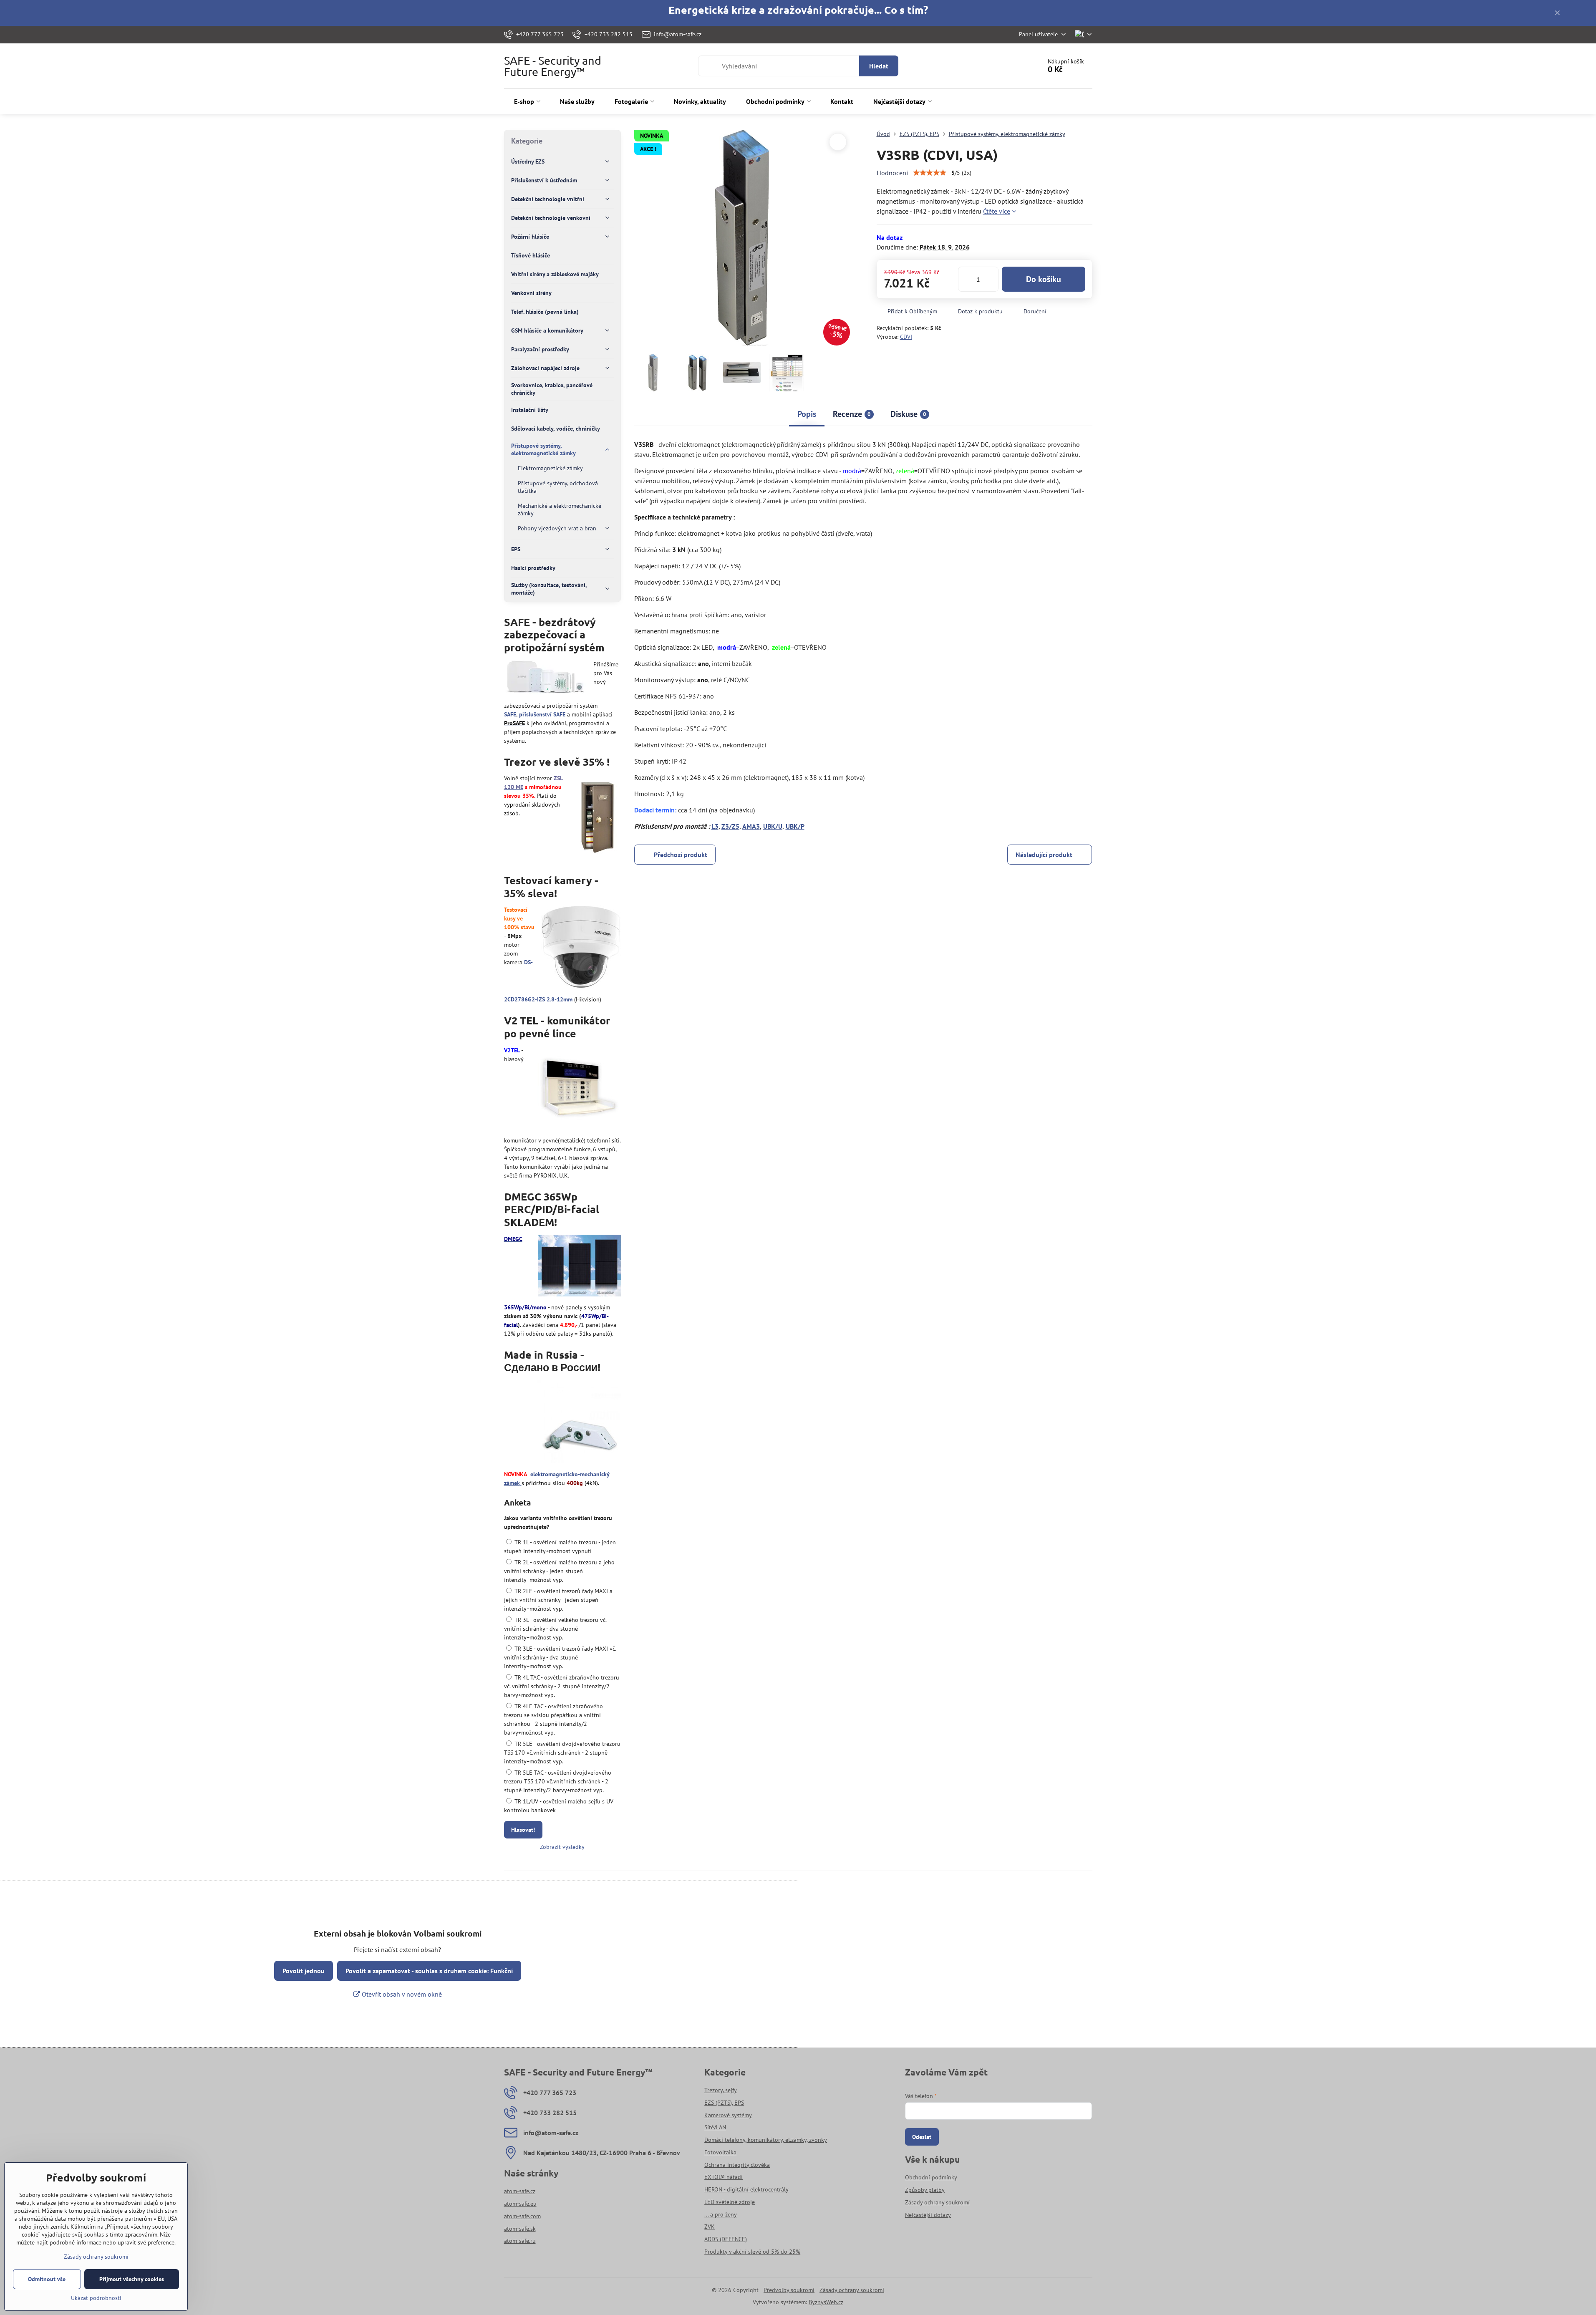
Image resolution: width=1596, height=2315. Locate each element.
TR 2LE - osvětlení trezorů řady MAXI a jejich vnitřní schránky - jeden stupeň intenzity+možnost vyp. (558, 1600)
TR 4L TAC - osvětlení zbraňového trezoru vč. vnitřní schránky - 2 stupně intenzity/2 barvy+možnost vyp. (562, 1686)
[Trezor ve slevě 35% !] (597, 817)
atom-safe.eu (520, 2204)
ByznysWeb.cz (826, 2302)
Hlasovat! (523, 1830)
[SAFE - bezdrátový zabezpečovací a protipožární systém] (546, 679)
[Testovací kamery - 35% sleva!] (581, 948)
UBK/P (795, 826)
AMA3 (751, 826)
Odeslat (922, 2137)
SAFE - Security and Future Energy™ (553, 66)
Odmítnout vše (47, 2279)
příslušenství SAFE (542, 714)
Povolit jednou (304, 1971)
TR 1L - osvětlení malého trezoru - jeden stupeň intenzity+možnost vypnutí (560, 1547)
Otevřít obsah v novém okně (401, 1994)
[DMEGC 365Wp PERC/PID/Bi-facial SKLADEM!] (579, 1267)
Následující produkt (1044, 855)
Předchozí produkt (681, 855)
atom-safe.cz (520, 2191)
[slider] (930, 173)
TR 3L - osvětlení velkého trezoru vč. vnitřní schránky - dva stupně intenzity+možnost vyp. (555, 1629)
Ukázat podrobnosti (96, 2298)
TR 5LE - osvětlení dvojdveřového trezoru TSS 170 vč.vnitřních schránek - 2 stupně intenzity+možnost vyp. (562, 1753)
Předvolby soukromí (789, 2290)
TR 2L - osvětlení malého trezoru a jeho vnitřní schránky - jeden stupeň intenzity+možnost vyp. (559, 1571)
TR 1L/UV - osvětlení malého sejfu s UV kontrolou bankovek (559, 1806)
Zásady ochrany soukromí (852, 2290)
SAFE (510, 714)
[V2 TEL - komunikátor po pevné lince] (579, 1089)
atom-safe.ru (520, 2241)
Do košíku (1044, 279)
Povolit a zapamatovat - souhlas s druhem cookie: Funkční (429, 1971)
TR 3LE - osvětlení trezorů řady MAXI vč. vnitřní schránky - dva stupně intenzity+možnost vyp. (560, 1657)
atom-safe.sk (520, 2229)
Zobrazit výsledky (562, 1847)
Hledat (879, 66)
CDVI (906, 337)
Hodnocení (892, 173)
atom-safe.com (522, 2216)
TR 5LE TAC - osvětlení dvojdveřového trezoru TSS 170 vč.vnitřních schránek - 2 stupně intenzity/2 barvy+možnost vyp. (558, 1781)
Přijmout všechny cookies (132, 2279)
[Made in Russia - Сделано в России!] (579, 1423)
